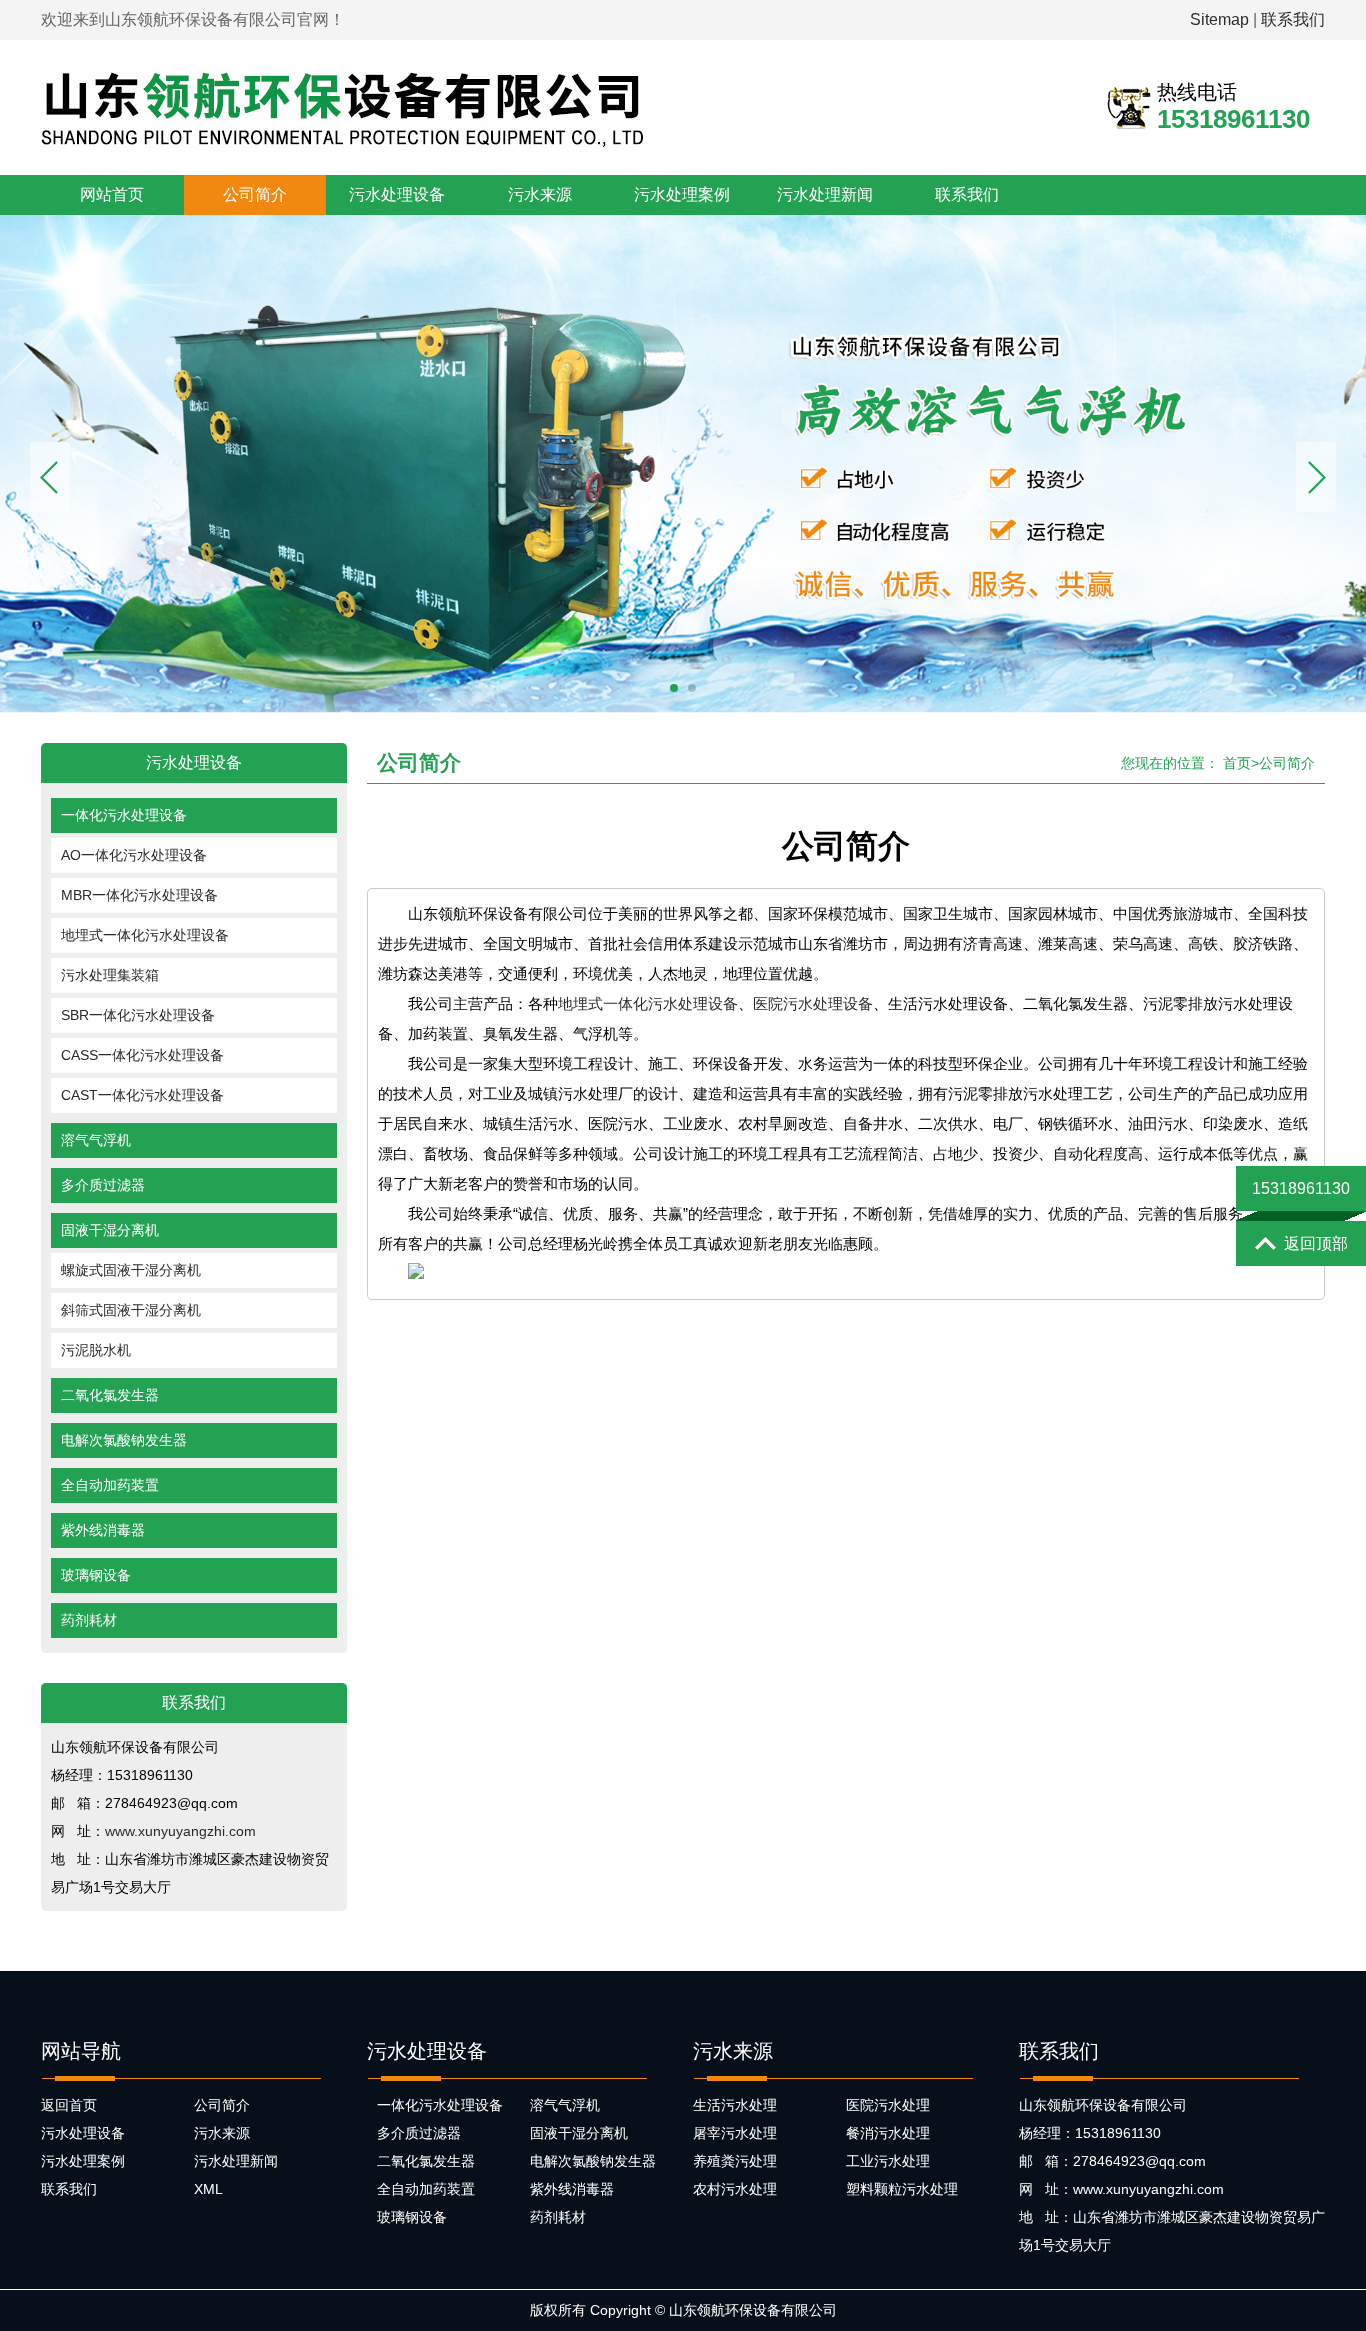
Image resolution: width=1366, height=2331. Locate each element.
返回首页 (69, 2105)
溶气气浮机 (96, 1140)
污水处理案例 (682, 194)
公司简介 (255, 194)
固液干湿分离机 (110, 1230)
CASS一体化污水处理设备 (142, 1055)
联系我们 (1293, 19)
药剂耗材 (89, 1620)
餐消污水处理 (888, 2133)
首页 (1237, 763)
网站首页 (112, 194)
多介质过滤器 (103, 1185)
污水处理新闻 (825, 194)
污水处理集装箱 (110, 975)
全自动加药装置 (110, 1485)
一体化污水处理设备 (124, 815)
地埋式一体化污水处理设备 (145, 935)
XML (208, 2189)
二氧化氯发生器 (110, 1395)
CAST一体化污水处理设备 (142, 1095)
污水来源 (540, 194)
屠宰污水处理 (735, 2133)
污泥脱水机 (96, 1350)
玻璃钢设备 (96, 1575)
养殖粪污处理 (735, 2161)
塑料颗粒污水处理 (902, 2189)
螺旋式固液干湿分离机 (131, 1270)
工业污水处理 (888, 2161)
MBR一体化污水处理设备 (139, 895)
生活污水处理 (735, 2105)
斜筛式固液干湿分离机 (131, 1310)
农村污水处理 (735, 2189)
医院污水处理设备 (813, 1003)
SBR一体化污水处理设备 (138, 1015)
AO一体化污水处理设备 (134, 855)
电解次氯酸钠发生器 (124, 1440)
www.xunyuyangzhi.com (180, 1831)
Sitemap (1219, 19)
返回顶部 (1316, 1243)
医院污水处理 (888, 2105)
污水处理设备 (397, 194)
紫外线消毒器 (103, 1530)
